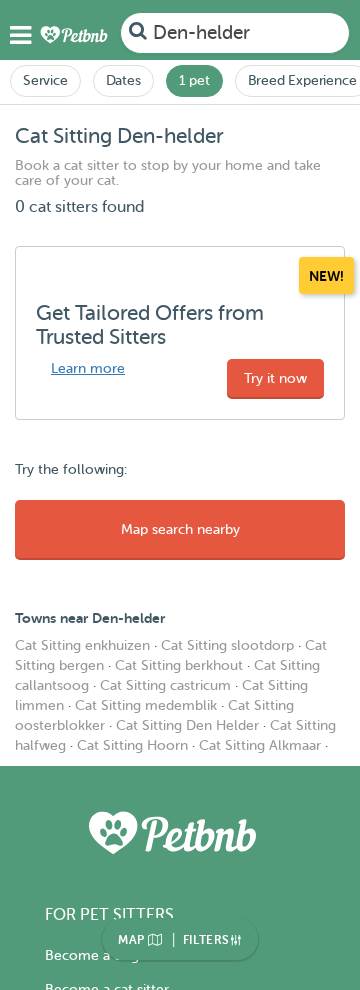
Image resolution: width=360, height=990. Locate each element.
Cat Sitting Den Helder (187, 725)
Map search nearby (180, 529)
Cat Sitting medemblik (146, 705)
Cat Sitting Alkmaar (260, 745)
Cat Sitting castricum (165, 685)
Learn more (88, 368)
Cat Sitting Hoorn (132, 745)
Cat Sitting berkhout (179, 665)
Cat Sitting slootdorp (227, 645)
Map (133, 940)
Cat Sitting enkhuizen (82, 645)
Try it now (275, 378)
